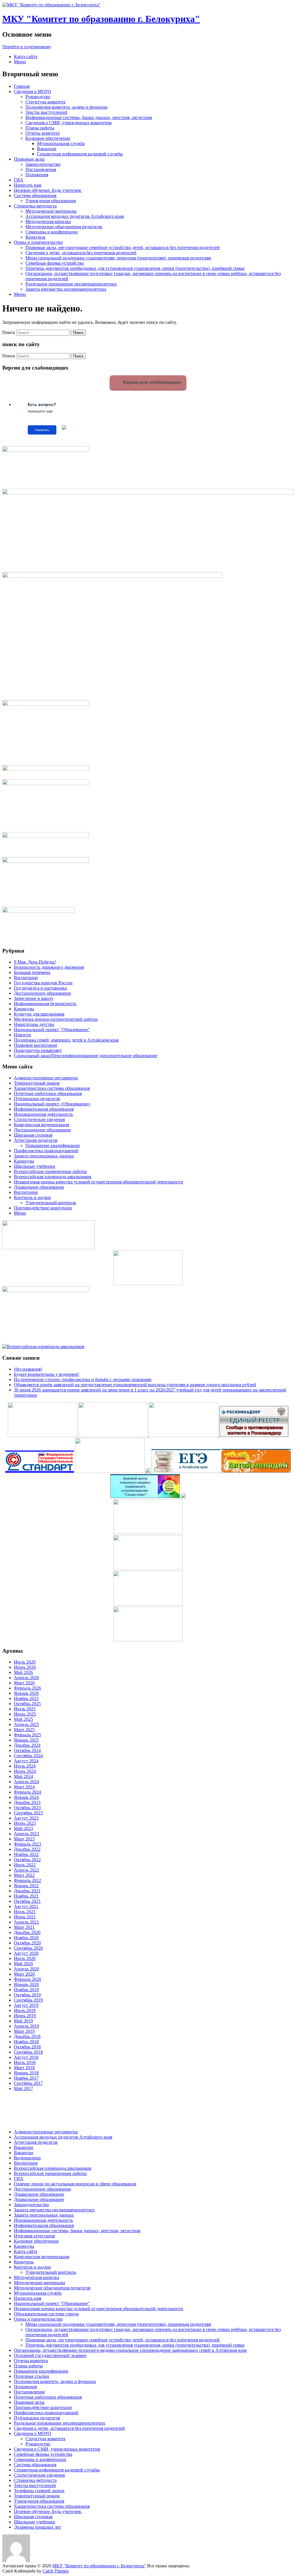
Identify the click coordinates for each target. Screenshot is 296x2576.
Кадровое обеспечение (48, 138)
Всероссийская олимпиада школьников (53, 1177)
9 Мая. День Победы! (35, 962)
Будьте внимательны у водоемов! (47, 1374)
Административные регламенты (46, 1078)
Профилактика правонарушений (46, 1151)
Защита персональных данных (44, 1156)
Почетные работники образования (48, 1093)
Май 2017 (23, 2088)
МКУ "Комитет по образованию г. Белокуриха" (101, 19)
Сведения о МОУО (33, 91)
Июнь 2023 (25, 1823)
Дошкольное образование (39, 1187)
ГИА (19, 180)
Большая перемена (32, 972)
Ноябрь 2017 (26, 2078)
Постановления (41, 169)
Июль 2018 (25, 2062)
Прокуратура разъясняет (38, 1050)
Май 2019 (23, 2021)
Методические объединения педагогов (64, 227)
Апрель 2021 (26, 1922)
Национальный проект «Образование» (52, 1104)
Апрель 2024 (26, 1782)
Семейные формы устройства (55, 263)
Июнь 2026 (25, 1667)
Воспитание (26, 978)
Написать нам (28, 185)
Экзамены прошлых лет (37, 2527)
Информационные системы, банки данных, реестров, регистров (89, 117)
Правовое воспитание (36, 1045)
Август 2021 (26, 1906)
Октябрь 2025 (27, 1704)
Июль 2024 (25, 1766)
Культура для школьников (39, 1014)
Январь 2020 (26, 1984)
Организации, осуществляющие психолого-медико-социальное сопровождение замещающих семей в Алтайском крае (130, 2350)
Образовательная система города (46, 2314)
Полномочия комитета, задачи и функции (66, 107)
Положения (37, 175)
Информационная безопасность (45, 1004)
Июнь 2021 (25, 1917)
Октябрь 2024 (27, 1750)
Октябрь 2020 (27, 1943)
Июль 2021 (25, 1912)
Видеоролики (27, 2158)
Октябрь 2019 (27, 1995)
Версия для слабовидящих (151, 382)
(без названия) (28, 1369)
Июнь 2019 (25, 2016)
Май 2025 (23, 1719)
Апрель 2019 (26, 2026)
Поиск (9, 332)
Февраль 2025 (27, 1735)
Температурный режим (37, 1083)
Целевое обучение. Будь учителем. (48, 190)
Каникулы (24, 1009)
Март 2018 (24, 2068)
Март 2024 (24, 1787)
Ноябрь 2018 (26, 2042)
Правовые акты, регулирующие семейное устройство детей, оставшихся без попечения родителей (123, 247)
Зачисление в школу (34, 998)
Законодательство (43, 164)
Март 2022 (24, 1875)
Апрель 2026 (26, 1678)
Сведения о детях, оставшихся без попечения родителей (81, 253)
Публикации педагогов (37, 1099)
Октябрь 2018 (27, 2047)
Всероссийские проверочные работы (50, 1171)
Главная (22, 86)
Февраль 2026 (27, 1688)
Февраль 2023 (27, 1844)
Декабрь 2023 (27, 1802)
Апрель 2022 (26, 1870)
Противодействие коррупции (43, 1208)
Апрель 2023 (26, 1834)
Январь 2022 (26, 1886)
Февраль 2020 (27, 1979)
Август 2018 (26, 2057)
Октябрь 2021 (27, 1901)
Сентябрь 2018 (28, 2052)
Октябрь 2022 (27, 1860)
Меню (20, 62)
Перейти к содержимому (27, 47)
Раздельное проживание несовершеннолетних (71, 284)
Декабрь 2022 (27, 1849)
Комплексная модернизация (41, 1125)
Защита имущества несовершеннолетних (66, 289)
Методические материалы (51, 211)
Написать (42, 430)
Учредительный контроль (51, 1203)
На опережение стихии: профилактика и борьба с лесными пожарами (83, 1379)
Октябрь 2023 (27, 1808)
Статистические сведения (39, 1119)
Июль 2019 (25, 2010)
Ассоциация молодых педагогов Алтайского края (75, 216)
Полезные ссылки (32, 2376)
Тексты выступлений (46, 112)
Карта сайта (26, 56)
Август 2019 (26, 2005)
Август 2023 (26, 1818)
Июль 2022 (25, 1865)
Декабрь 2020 (27, 1932)
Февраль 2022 (27, 1880)
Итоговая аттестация (34, 2236)
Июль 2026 (25, 1662)
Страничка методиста (35, 206)
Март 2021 (24, 1927)
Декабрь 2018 (27, 2036)
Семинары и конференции (52, 232)
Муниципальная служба (61, 143)
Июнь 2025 (25, 1714)
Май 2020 (23, 1964)
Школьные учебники (35, 1166)
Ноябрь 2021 (26, 1896)
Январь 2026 (26, 1693)
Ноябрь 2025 (26, 1698)
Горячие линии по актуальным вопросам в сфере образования (75, 2184)
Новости (22, 1035)
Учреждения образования (51, 201)
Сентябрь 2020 (28, 1948)
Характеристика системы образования (52, 1088)
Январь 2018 (26, 2073)
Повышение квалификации (53, 1145)
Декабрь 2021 (27, 1891)
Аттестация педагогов (36, 1140)
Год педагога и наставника (40, 988)
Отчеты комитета (42, 133)
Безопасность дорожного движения (49, 967)
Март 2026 (24, 1683)
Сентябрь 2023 (28, 1813)
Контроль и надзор (32, 1197)
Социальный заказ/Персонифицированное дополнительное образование (86, 1056)
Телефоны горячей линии (39, 2491)
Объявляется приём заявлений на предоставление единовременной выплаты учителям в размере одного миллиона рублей (135, 1385)
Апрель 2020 (26, 1969)
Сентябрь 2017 (28, 2083)
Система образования (35, 195)
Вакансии (47, 149)
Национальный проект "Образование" (52, 1030)
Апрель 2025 (26, 1724)
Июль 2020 (25, 1958)
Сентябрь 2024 (28, 1756)
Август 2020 (26, 1953)
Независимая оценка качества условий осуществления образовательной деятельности (99, 1182)
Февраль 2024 (27, 1792)
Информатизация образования (44, 1109)
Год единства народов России (43, 983)
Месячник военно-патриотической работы (56, 1019)
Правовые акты (29, 159)
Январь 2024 (26, 1797)
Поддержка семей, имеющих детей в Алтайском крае (66, 1040)
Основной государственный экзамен (50, 2355)
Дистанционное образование (42, 993)
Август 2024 (26, 1761)
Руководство (38, 97)
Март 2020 (24, 1974)
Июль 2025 (25, 1709)
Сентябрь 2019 (28, 2000)
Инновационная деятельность (43, 1114)
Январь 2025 (26, 1740)
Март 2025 (24, 1730)
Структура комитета (45, 102)
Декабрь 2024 (27, 1745)
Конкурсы (35, 237)
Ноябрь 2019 (26, 1990)
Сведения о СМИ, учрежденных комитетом (69, 123)
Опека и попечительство (38, 242)
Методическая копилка (48, 221)
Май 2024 (23, 1776)
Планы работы (40, 128)
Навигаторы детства (34, 1024)
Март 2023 (24, 1839)
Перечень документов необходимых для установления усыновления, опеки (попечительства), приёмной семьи (135, 268)
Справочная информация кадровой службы (80, 154)
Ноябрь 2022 (26, 1854)
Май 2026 (23, 1672)
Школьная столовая (33, 1135)
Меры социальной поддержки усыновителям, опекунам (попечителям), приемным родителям (118, 258)
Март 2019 (24, 2031)
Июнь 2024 (25, 1771)
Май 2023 (23, 1828)
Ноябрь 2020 (26, 1938)
